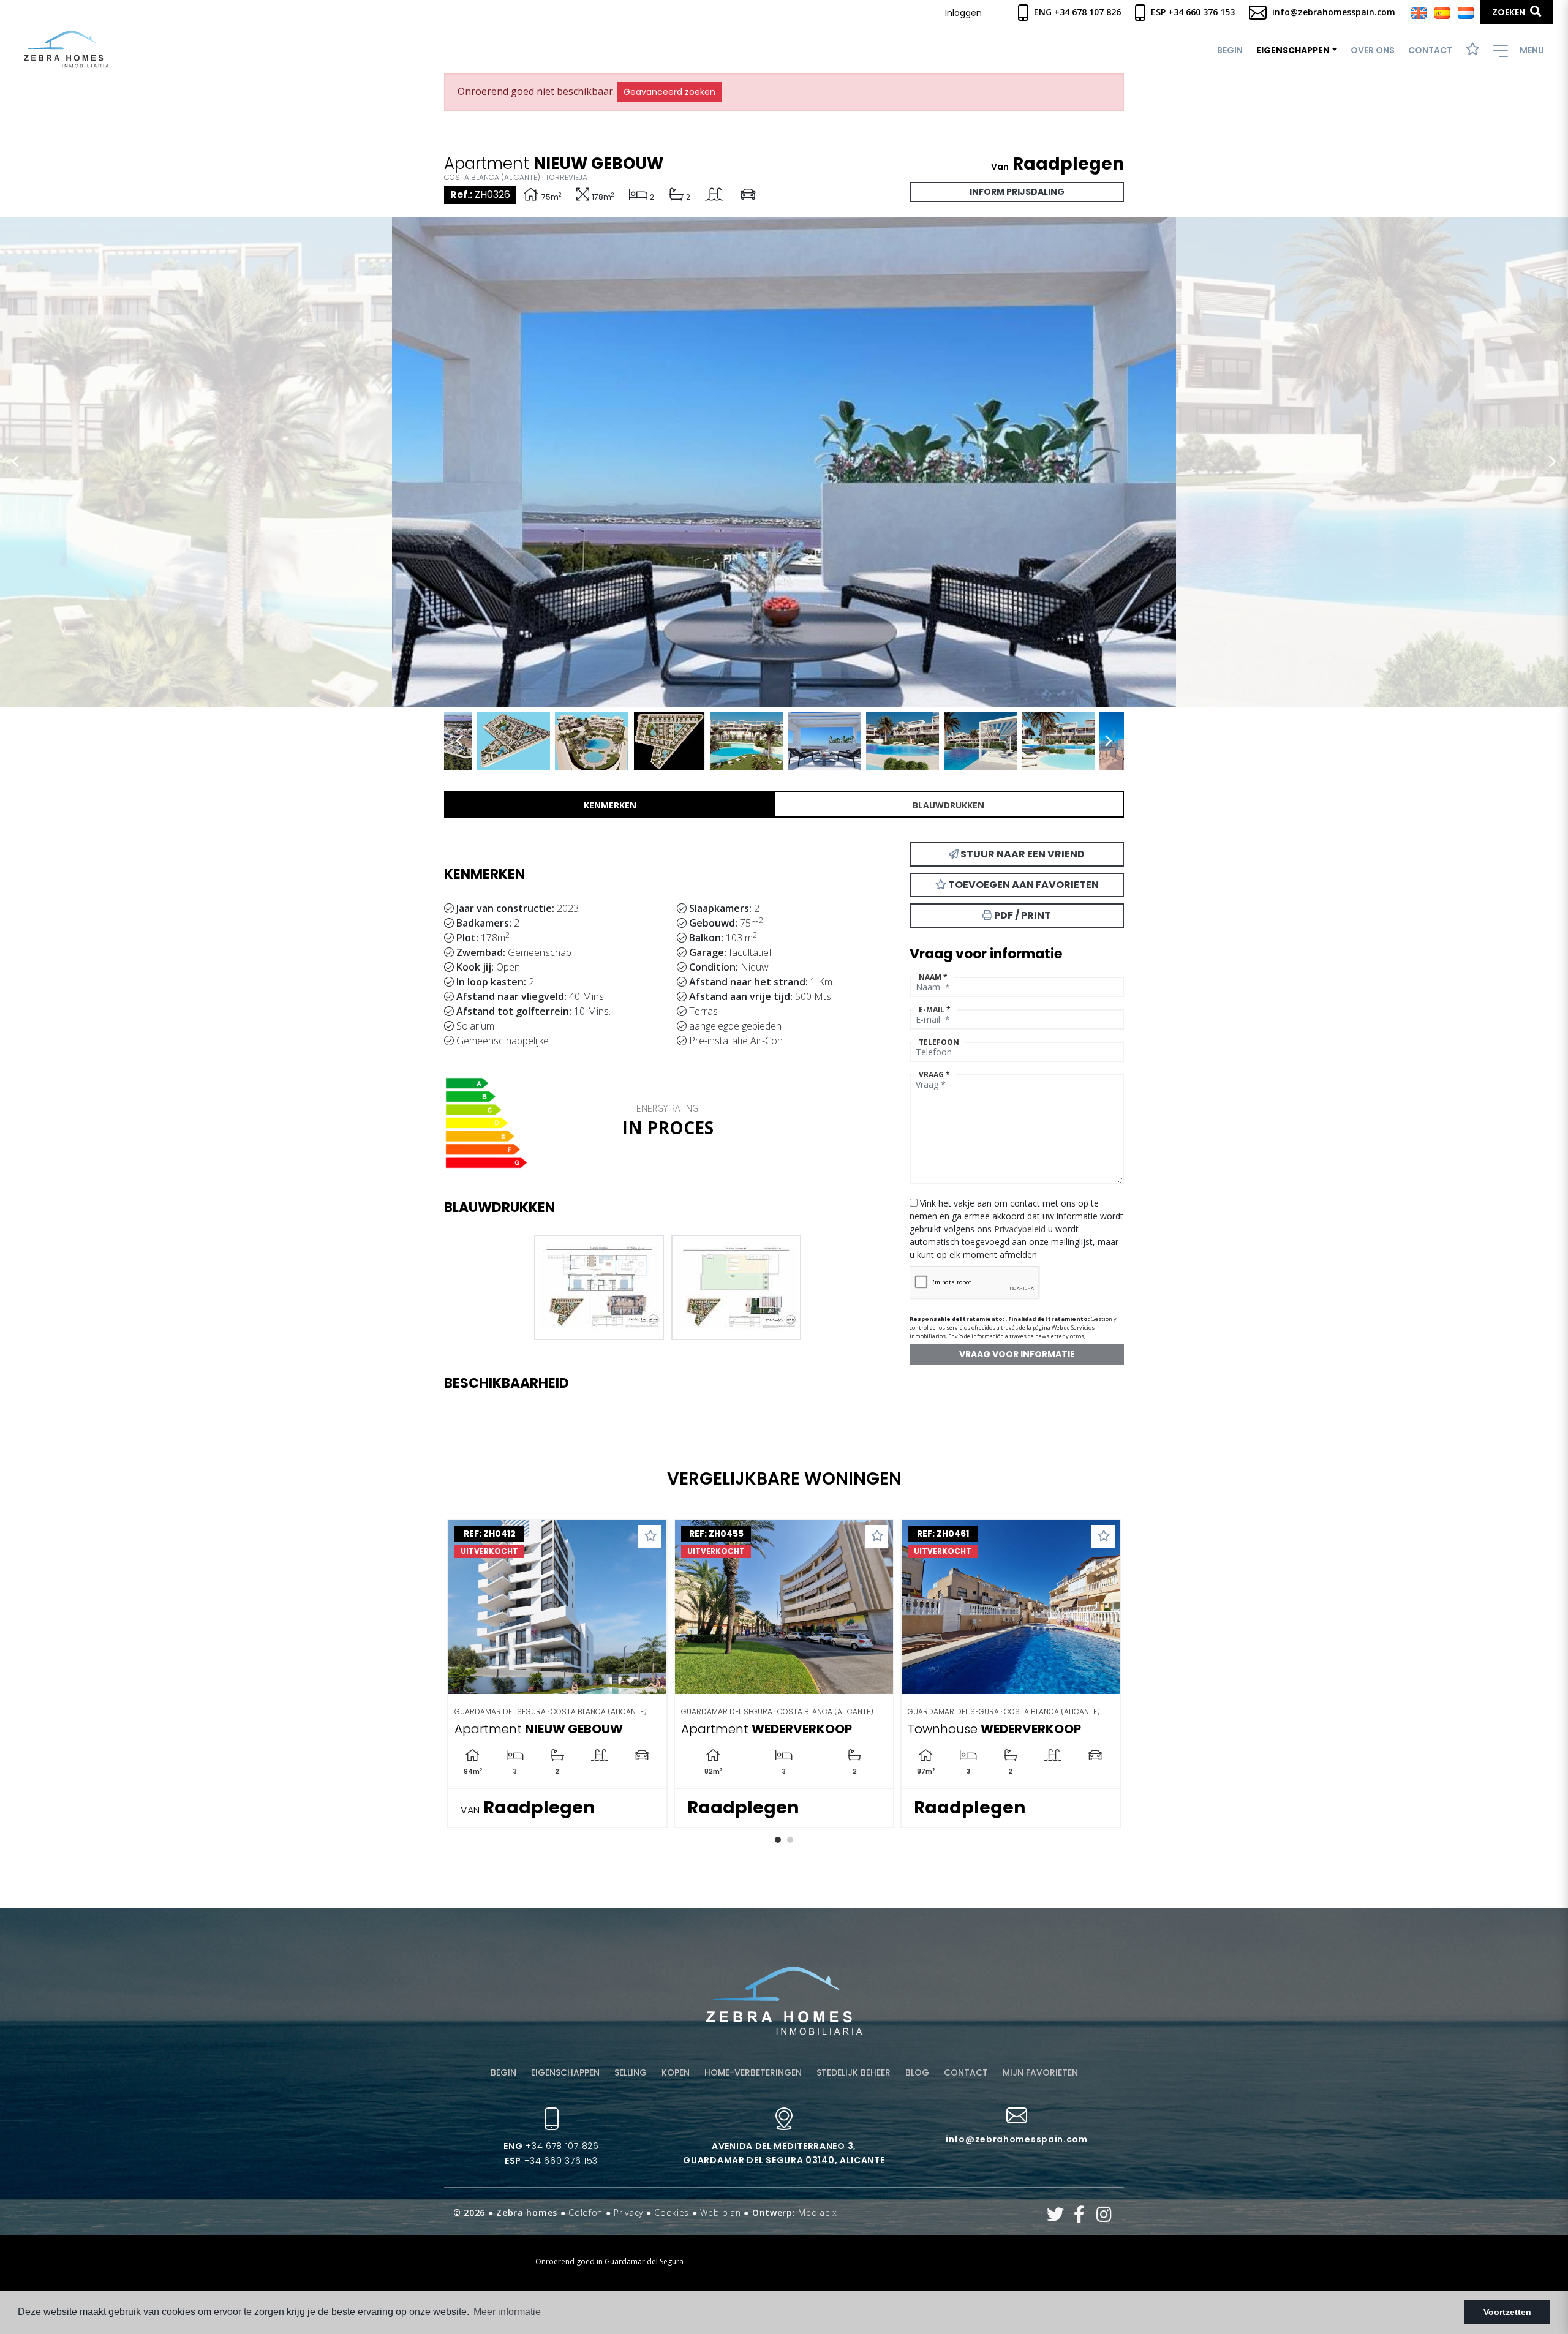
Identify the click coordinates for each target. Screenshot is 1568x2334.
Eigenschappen (565, 2072)
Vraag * (934, 1075)
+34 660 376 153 (551, 2161)
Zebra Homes (66, 49)
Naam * (933, 977)
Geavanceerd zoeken (669, 92)
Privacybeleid (1021, 1229)
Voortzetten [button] (1507, 2312)
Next (1553, 462)
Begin (1230, 50)
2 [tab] (790, 1840)
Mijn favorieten (1040, 2072)
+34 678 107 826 (551, 2146)
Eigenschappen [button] (1293, 50)
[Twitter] (1056, 2217)
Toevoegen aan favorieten (1023, 885)
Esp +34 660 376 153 (1192, 12)
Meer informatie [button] (507, 2312)
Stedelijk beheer (854, 2072)
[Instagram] (1104, 2217)
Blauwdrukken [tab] (948, 805)
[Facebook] (1080, 2217)
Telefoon (939, 1042)
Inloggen (963, 13)
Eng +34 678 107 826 (1076, 12)
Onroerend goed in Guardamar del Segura (609, 2261)
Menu (1531, 50)
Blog (917, 2072)
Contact (1430, 50)
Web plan (721, 2212)
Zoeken (1510, 12)
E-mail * (935, 1010)
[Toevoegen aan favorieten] (650, 1537)
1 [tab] (778, 1840)
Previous (15, 462)
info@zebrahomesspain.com (1332, 12)
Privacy (628, 2212)
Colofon (586, 2212)
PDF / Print (1022, 915)
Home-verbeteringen (753, 2072)
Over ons (1373, 50)
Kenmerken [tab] (610, 805)
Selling (631, 2072)
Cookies (672, 2212)
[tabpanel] (784, 1673)
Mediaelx (818, 2212)
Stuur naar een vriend (1022, 854)
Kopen (676, 2072)
